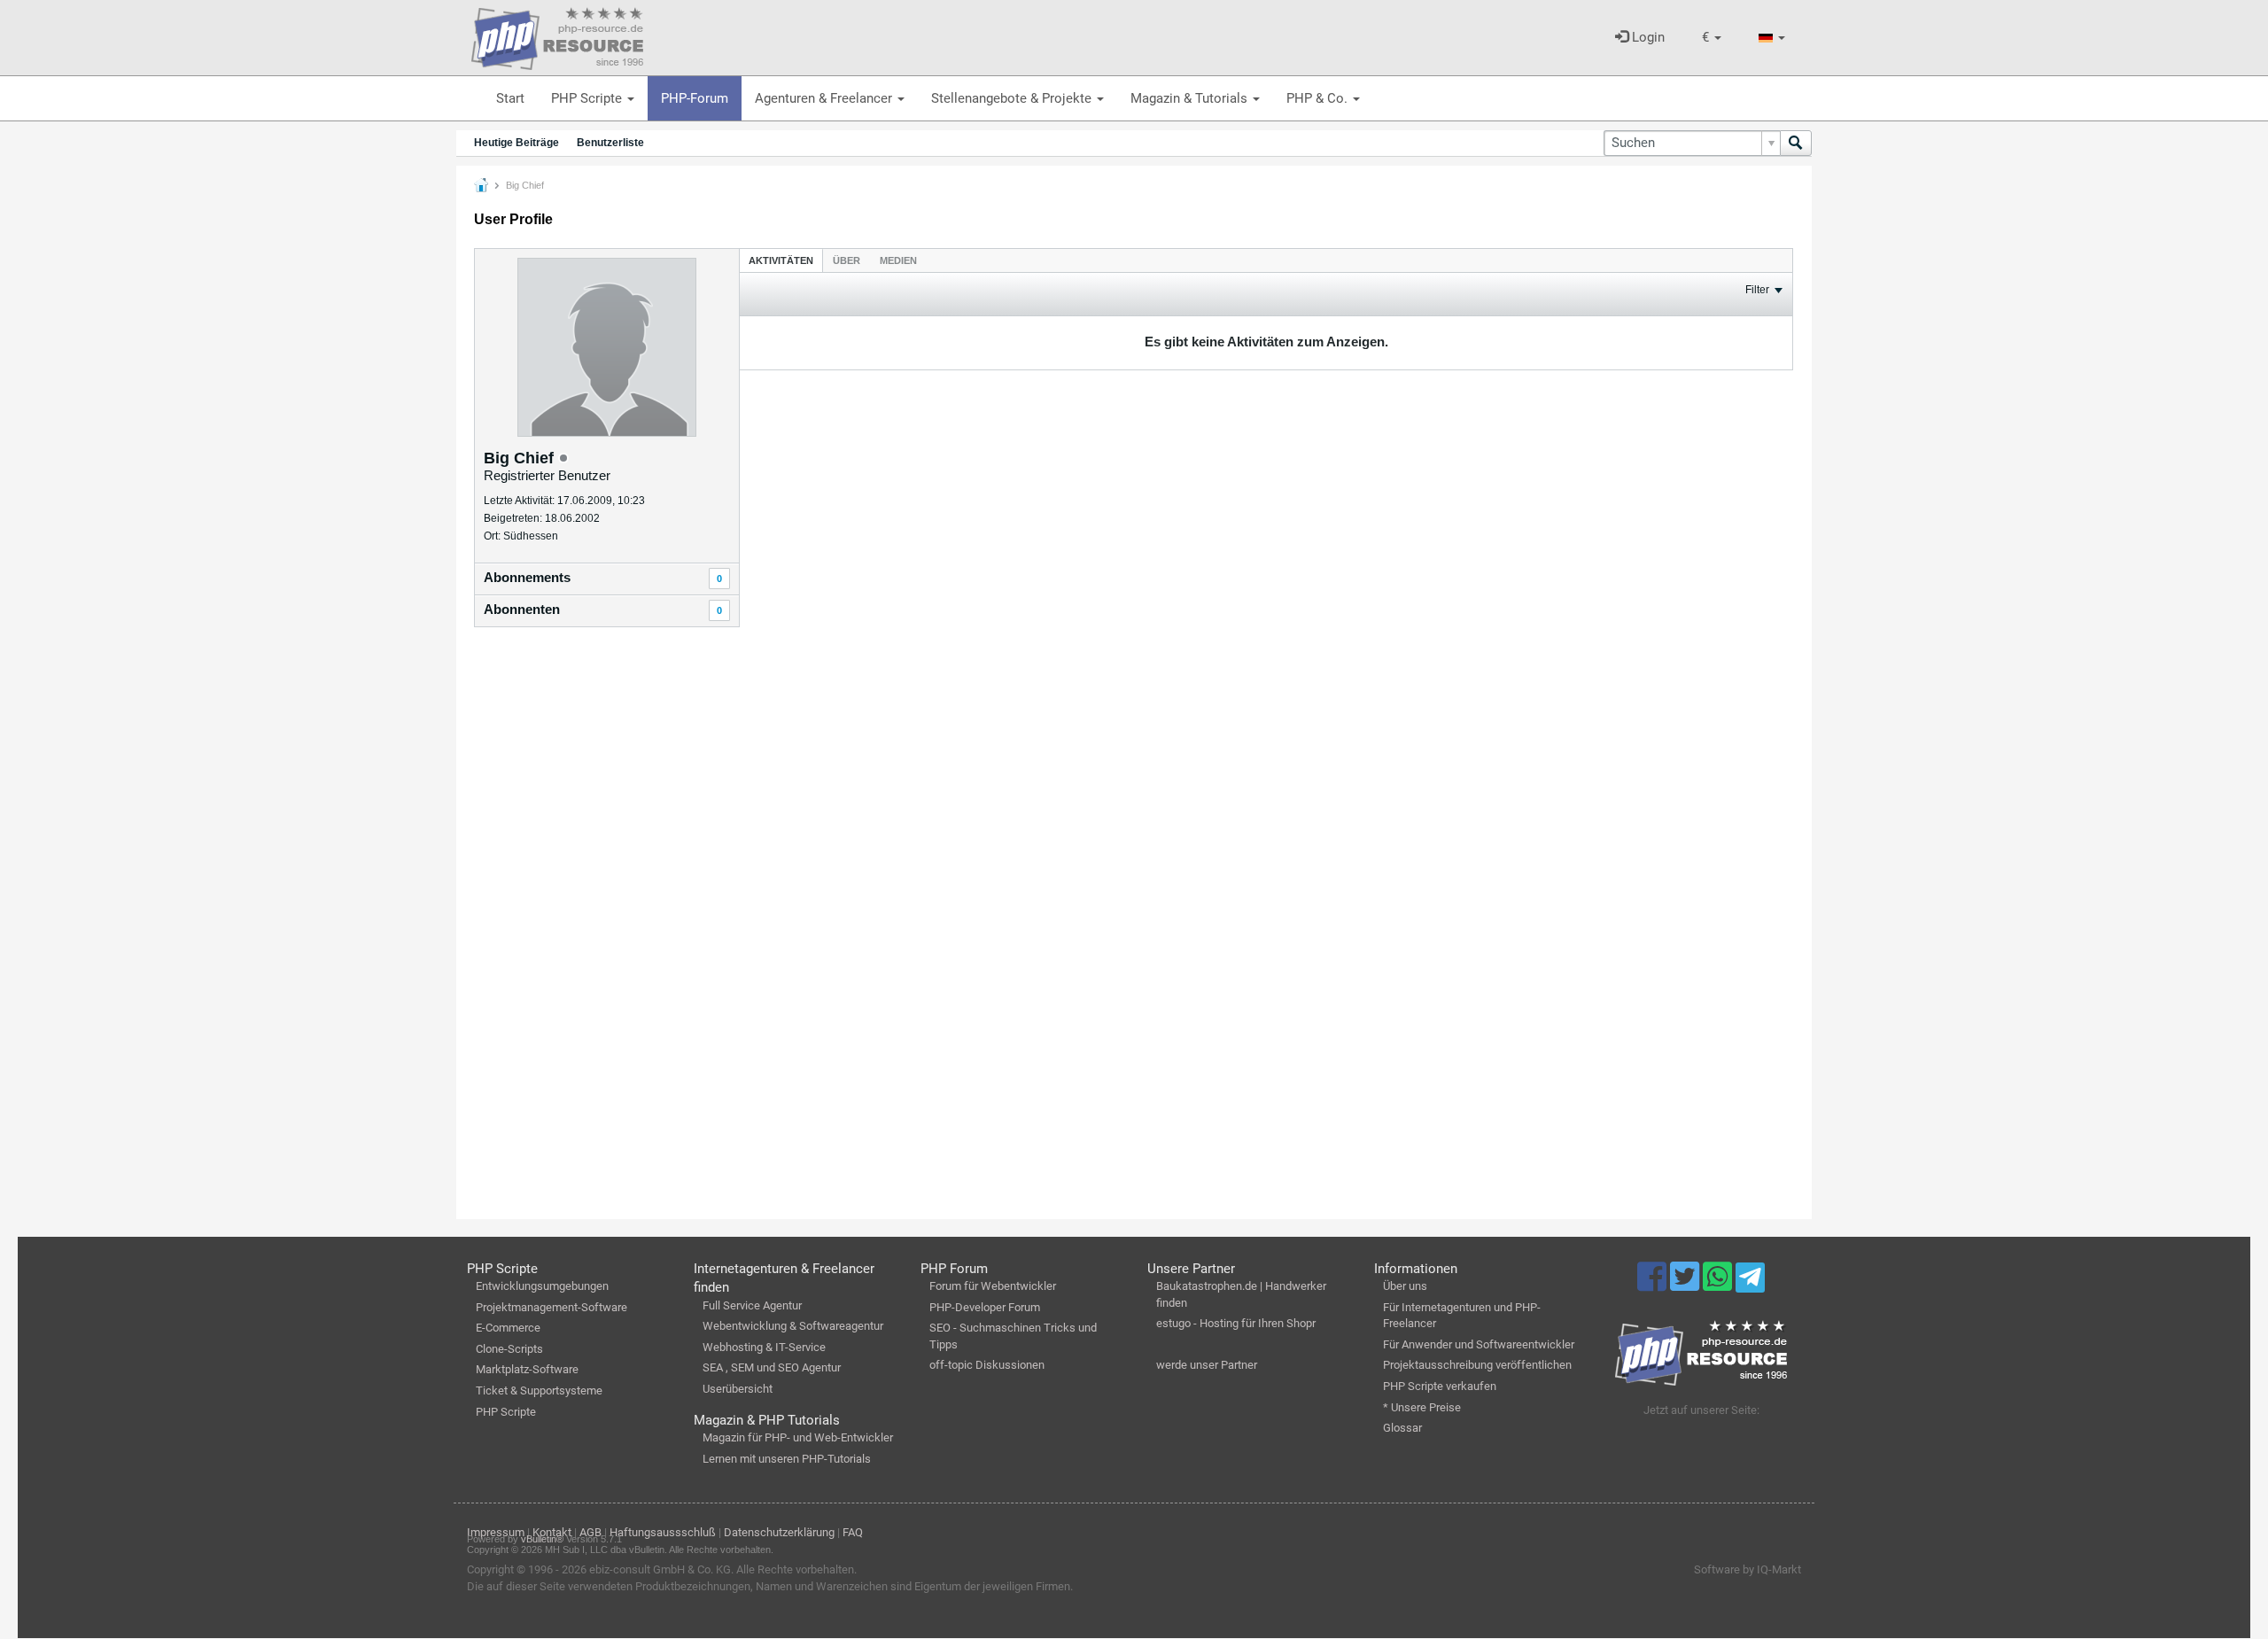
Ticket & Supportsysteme (539, 1390)
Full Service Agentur (752, 1305)
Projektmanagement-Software (551, 1307)
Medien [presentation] (898, 260)
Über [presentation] (847, 260)
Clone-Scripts (509, 1349)
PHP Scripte (588, 98)
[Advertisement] (607, 926)
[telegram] (1750, 1282)
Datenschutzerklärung (779, 1532)
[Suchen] (1796, 143)
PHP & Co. (1319, 98)
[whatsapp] (1719, 1285)
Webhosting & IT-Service (764, 1347)
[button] (1712, 38)
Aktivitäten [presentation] (781, 260)
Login (1647, 37)
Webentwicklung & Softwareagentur (793, 1326)
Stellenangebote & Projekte (1013, 98)
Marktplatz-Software (527, 1369)
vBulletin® (542, 1539)
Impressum (496, 1532)
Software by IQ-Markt (1748, 1569)
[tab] (781, 260)
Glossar (1402, 1428)
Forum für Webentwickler (993, 1286)
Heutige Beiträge (517, 143)
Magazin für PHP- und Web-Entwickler (798, 1437)
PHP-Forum (695, 98)
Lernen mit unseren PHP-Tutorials (787, 1459)
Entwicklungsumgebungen (542, 1286)
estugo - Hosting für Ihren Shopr (1236, 1323)
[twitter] (1686, 1285)
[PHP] (557, 35)
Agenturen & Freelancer (825, 98)
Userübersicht (738, 1389)
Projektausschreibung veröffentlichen (1477, 1365)
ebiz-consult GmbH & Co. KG (660, 1569)
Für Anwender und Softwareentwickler (1479, 1344)
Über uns (1405, 1286)
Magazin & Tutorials (1191, 98)
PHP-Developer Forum (985, 1307)
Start (510, 98)
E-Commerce (508, 1328)
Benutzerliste (610, 143)
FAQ (853, 1532)
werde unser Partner (1207, 1365)
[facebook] (1654, 1285)
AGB (590, 1532)
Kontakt (552, 1532)
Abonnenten (522, 609)
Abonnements (527, 577)
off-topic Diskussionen (987, 1365)
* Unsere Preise (1422, 1407)
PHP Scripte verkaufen (1440, 1386)
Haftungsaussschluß (663, 1532)
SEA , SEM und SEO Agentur (772, 1367)
